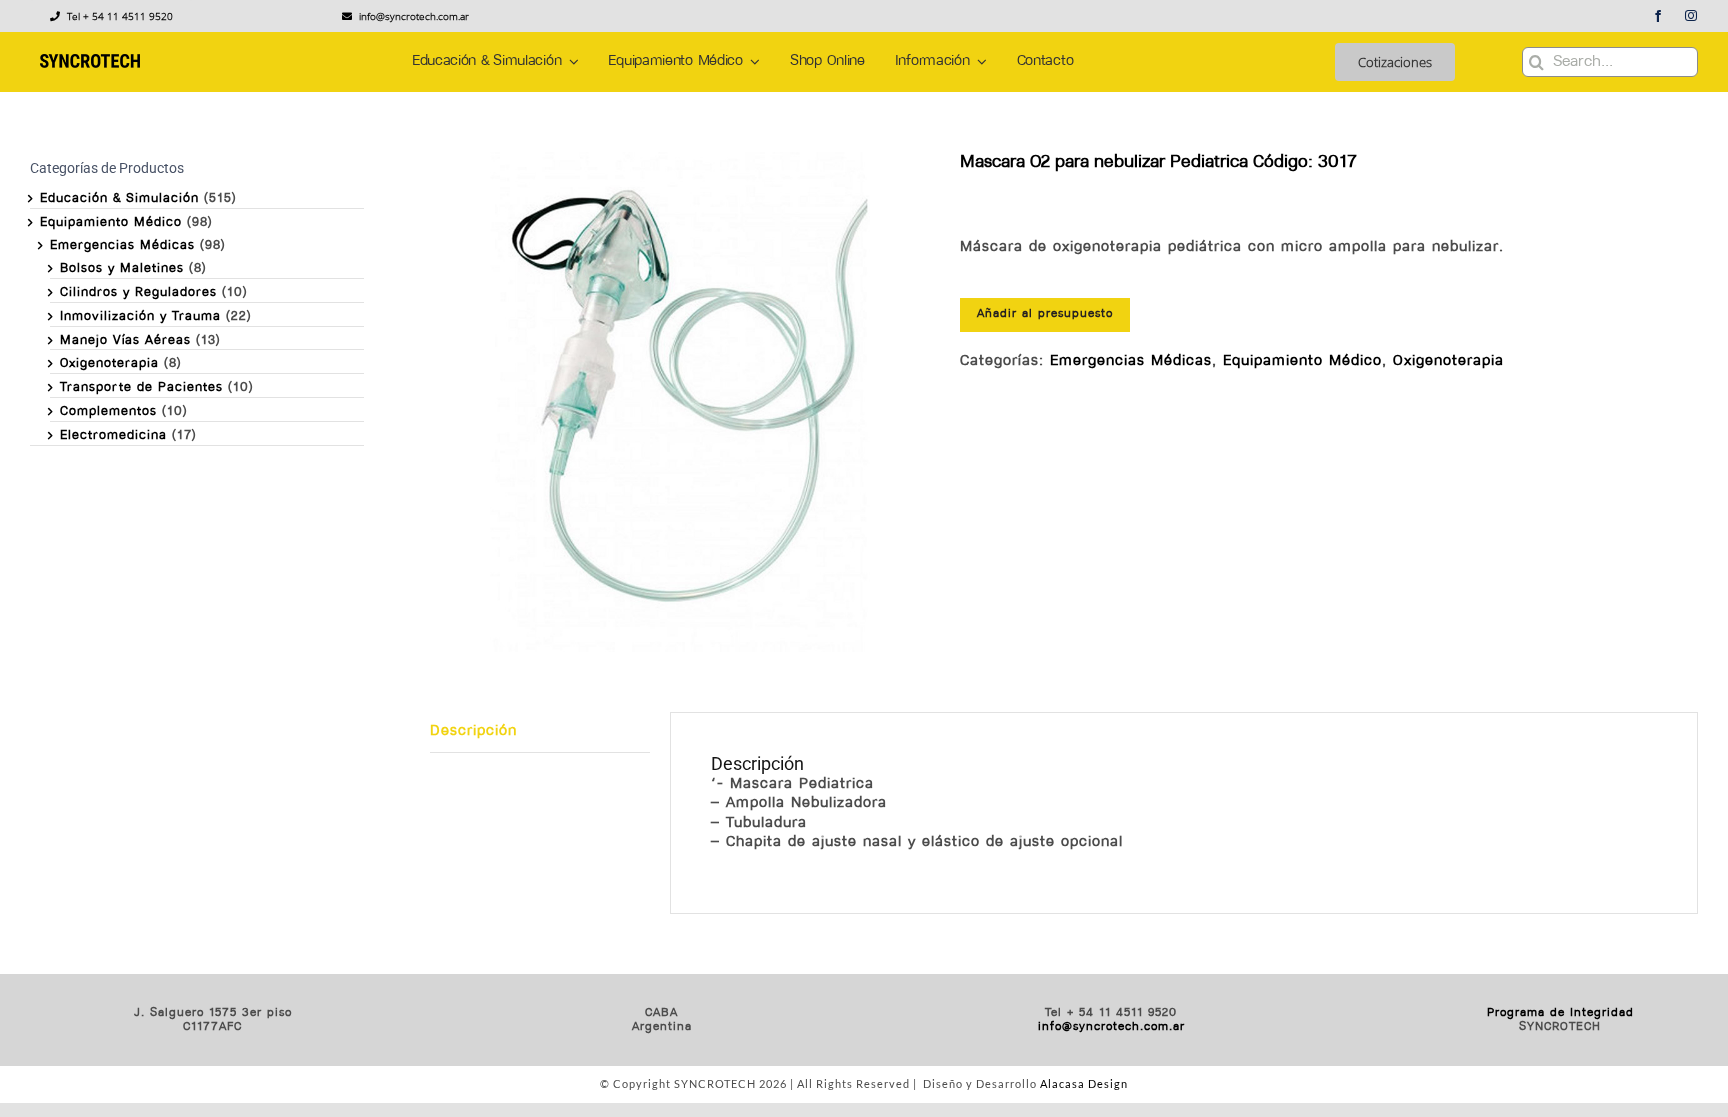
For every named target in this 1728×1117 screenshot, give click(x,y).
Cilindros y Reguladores (138, 292)
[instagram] (1691, 16)
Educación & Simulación (119, 198)
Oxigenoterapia (1448, 361)
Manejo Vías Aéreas (125, 340)
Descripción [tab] (473, 731)
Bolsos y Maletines (122, 268)
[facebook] (1658, 16)
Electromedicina (113, 435)
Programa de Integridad (1560, 1013)
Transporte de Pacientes (141, 387)
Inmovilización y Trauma (140, 316)
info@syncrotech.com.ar (1111, 1027)
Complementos (108, 411)
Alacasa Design (1084, 1083)
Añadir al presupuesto (1045, 314)
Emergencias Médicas (1131, 361)
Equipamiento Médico (1302, 361)
